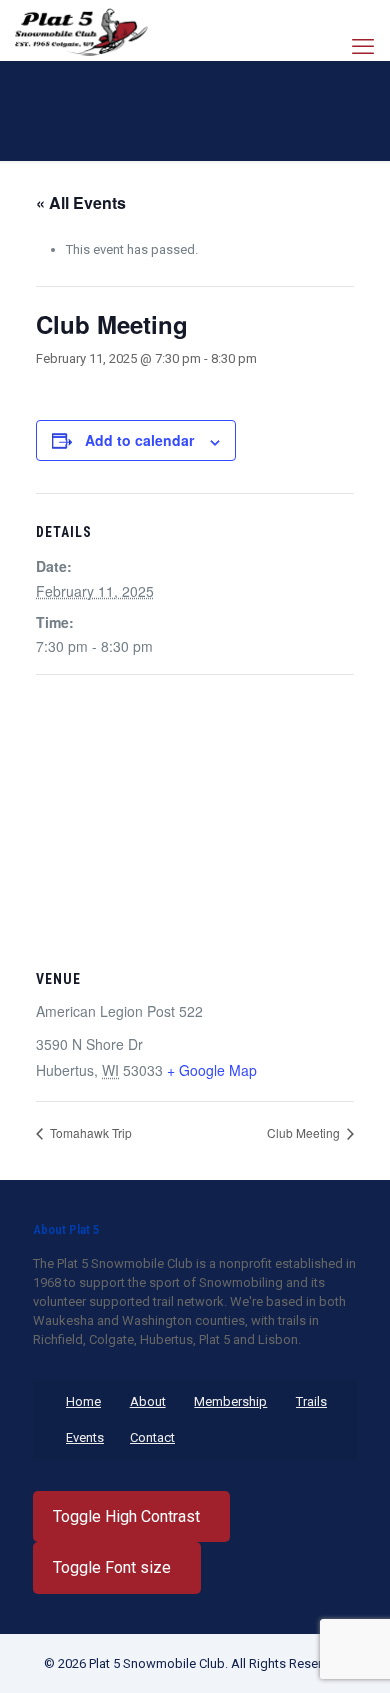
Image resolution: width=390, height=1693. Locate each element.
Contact (152, 1437)
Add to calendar (139, 440)
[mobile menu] (363, 47)
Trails (311, 1401)
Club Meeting (305, 1132)
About (148, 1401)
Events (85, 1437)
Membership (230, 1401)
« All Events (81, 202)
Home (83, 1401)
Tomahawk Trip (89, 1132)
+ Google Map (212, 1070)
